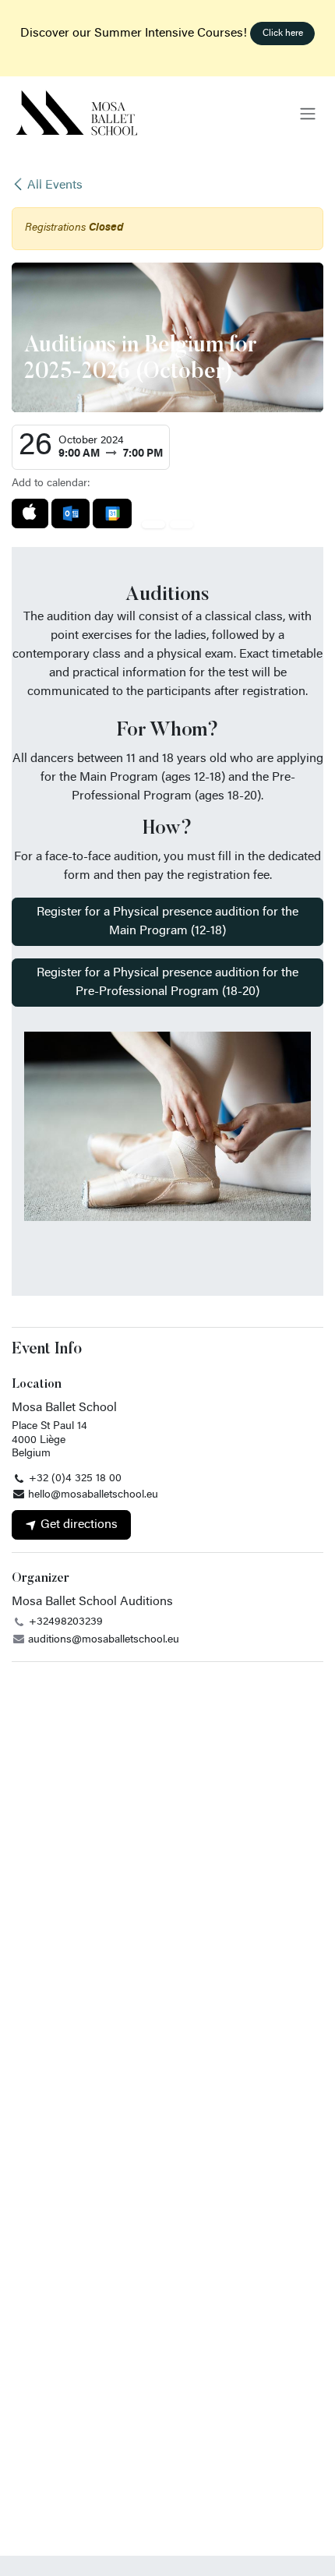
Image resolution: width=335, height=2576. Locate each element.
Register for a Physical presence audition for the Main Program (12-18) (167, 922)
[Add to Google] (112, 513)
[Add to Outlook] (71, 513)
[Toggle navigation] (308, 114)
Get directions (78, 1525)
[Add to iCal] (30, 513)
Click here (283, 34)
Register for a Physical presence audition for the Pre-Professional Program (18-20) (167, 983)
